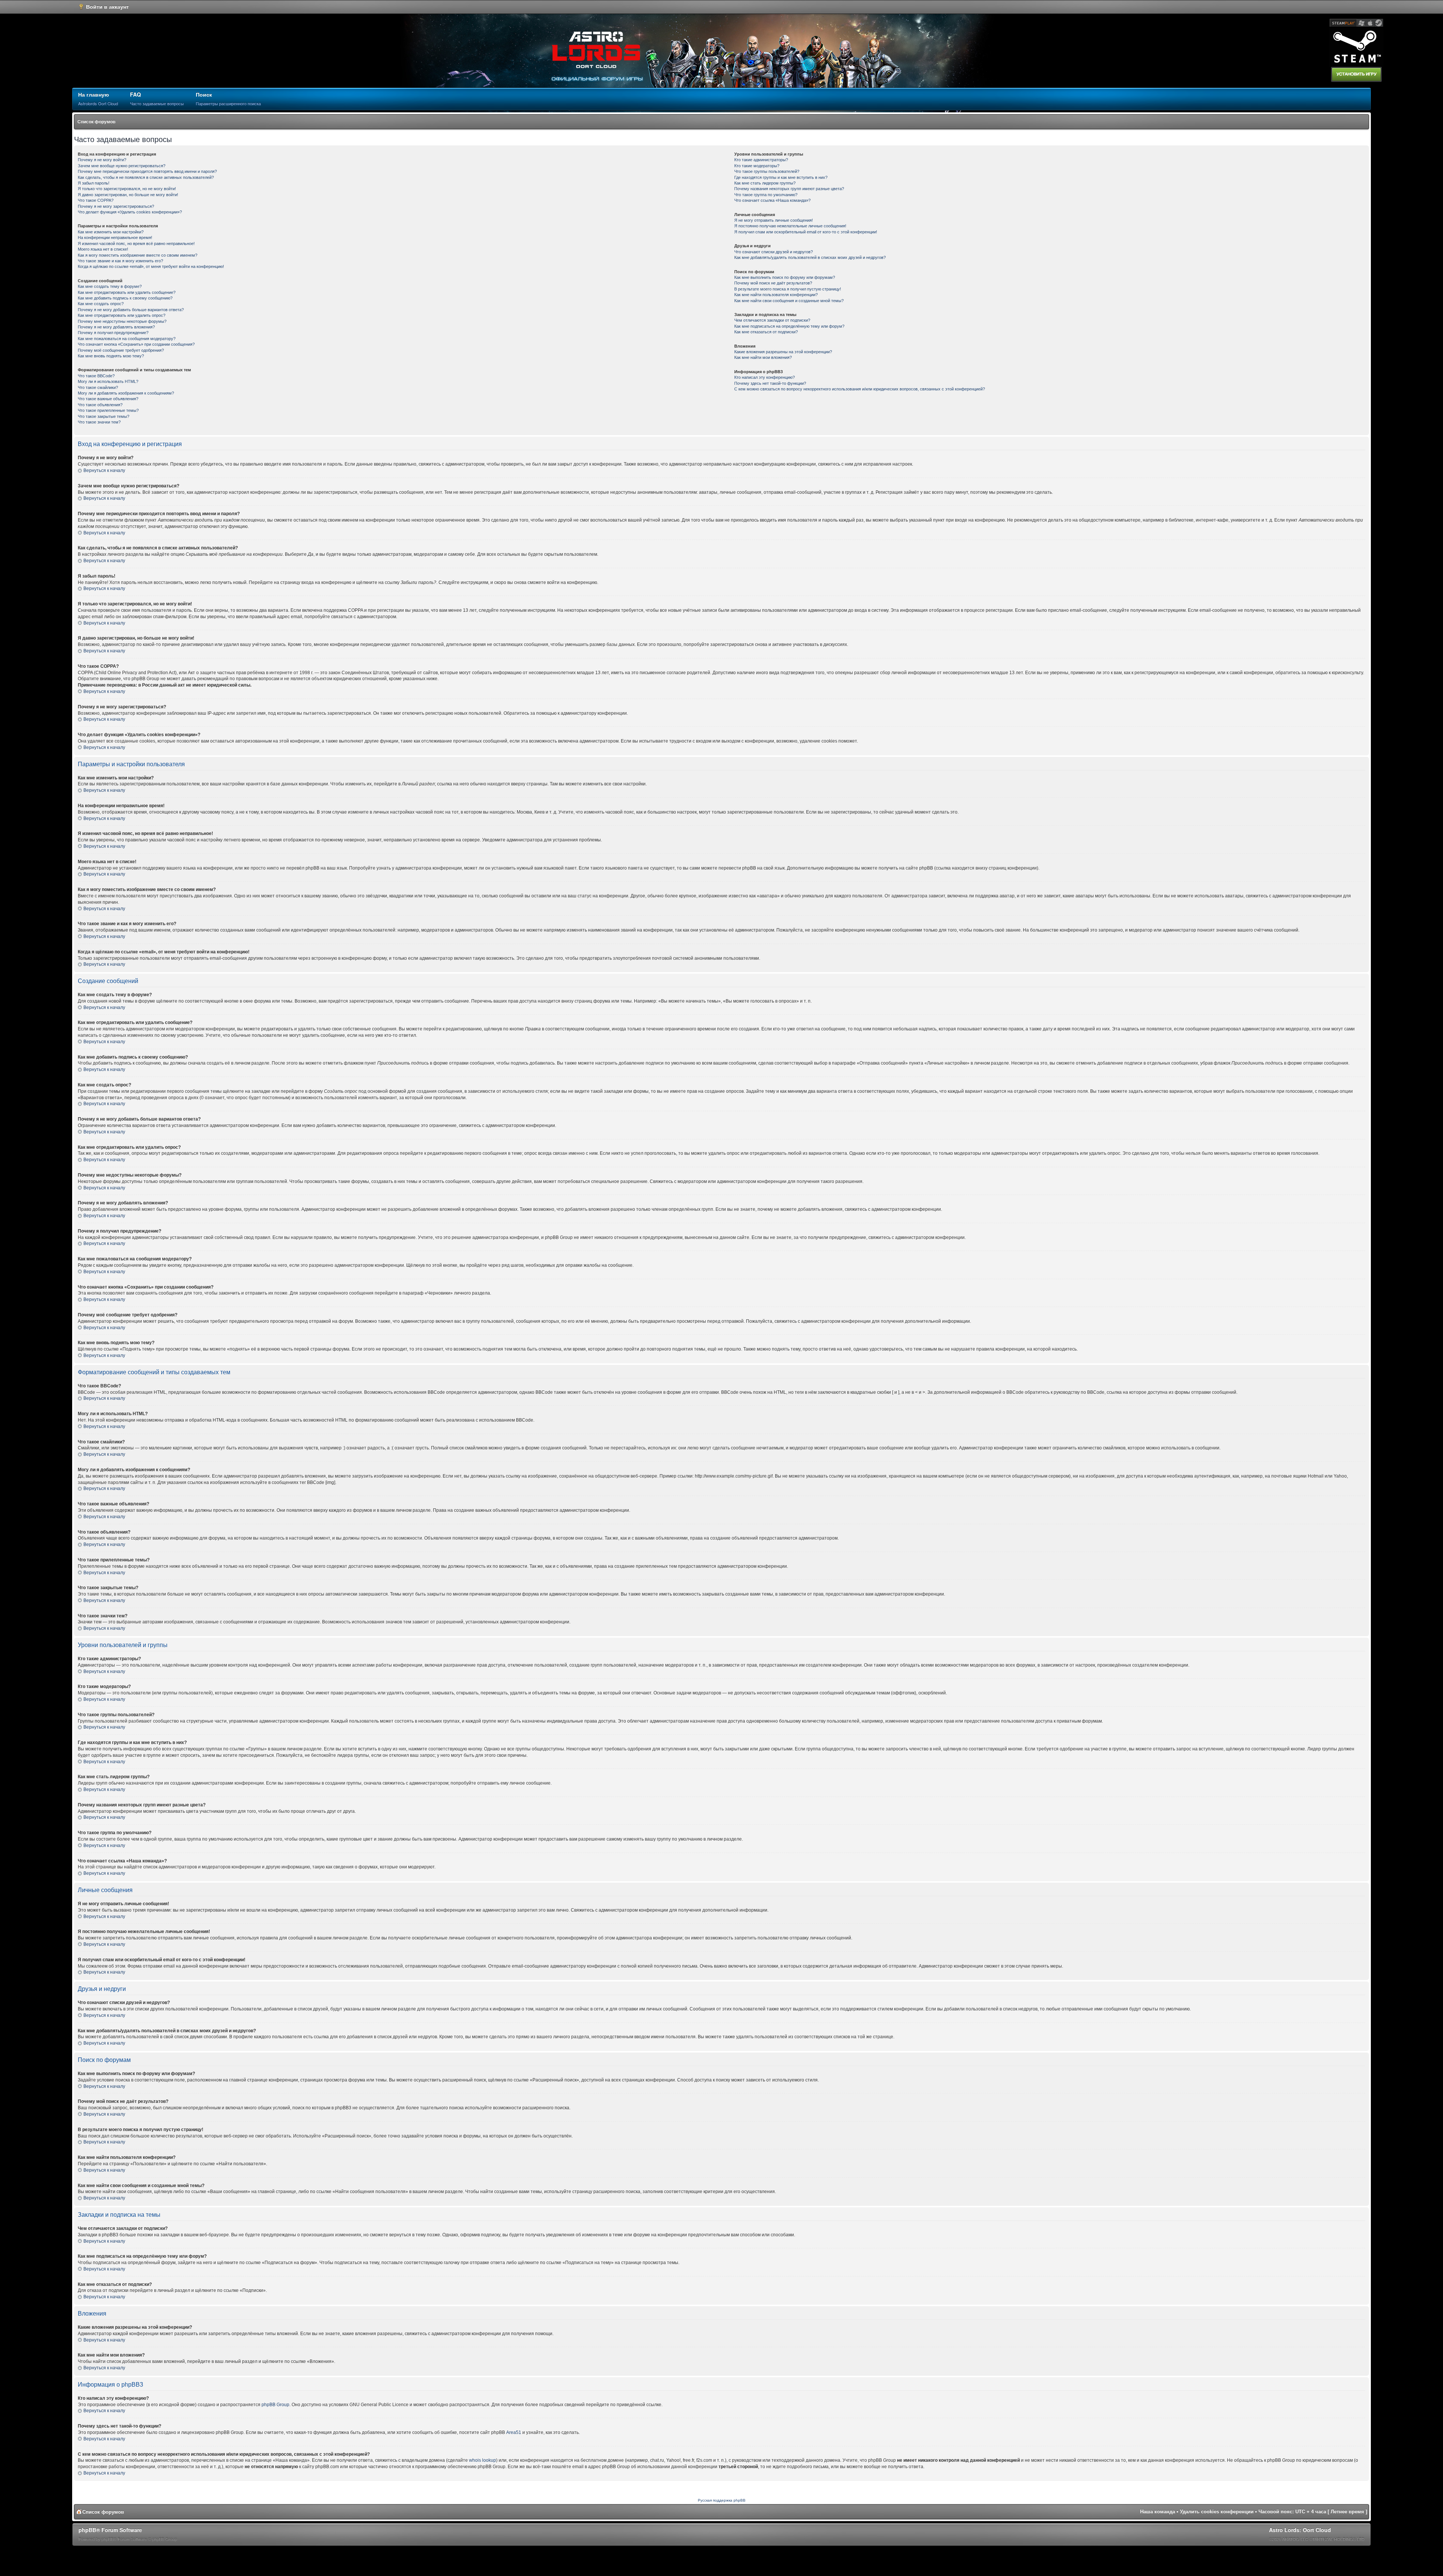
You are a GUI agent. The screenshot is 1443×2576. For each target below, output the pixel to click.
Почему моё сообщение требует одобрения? (121, 350)
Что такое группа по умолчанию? (766, 195)
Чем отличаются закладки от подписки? (772, 320)
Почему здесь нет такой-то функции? (770, 383)
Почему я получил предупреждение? (113, 333)
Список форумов (96, 122)
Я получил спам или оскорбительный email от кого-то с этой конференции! (806, 232)
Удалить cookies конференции (1217, 2512)
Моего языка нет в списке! (103, 249)
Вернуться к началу (104, 470)
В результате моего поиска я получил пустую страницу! (788, 289)
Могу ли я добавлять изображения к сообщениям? (126, 393)
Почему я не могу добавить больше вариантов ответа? (131, 310)
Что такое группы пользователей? (767, 171)
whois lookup (483, 2460)
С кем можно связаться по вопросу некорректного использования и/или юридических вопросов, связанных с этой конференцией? (860, 389)
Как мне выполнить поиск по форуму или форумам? (785, 277)
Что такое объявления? (100, 405)
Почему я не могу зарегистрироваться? (116, 206)
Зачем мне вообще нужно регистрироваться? (122, 166)
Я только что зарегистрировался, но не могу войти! (127, 189)
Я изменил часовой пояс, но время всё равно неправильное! (136, 244)
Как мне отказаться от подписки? (766, 332)
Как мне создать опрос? (101, 304)
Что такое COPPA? (96, 200)
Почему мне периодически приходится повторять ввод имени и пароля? (147, 171)
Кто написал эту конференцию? (765, 377)
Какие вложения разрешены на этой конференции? (783, 352)
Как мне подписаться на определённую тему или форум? (789, 326)
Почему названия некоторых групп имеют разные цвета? (789, 189)
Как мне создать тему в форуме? (110, 286)
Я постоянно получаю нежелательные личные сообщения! (790, 226)
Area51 (514, 2432)
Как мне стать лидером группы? (765, 183)
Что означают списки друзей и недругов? (774, 252)
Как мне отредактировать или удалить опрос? (122, 315)
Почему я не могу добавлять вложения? (116, 327)
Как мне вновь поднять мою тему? (111, 356)
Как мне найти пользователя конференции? (776, 295)
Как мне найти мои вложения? (763, 357)
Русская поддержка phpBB (722, 2500)
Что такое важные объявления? (108, 399)
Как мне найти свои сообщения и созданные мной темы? (789, 301)
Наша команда (1158, 2512)
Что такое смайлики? (98, 387)
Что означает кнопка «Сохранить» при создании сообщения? (136, 344)
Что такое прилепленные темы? (108, 410)
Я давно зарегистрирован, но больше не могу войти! (128, 195)
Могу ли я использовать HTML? (108, 381)
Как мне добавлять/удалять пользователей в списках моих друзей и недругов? (810, 257)
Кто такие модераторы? (757, 166)
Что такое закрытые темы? (104, 416)
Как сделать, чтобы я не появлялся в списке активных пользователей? (146, 177)
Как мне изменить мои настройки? (111, 232)
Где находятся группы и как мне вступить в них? (781, 177)
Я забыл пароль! (94, 183)
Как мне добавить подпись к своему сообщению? (125, 298)
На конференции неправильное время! (115, 237)
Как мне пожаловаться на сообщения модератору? (127, 339)
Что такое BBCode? (96, 376)
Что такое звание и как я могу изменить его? (120, 261)
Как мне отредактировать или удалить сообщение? (127, 292)
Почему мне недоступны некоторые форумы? (122, 321)
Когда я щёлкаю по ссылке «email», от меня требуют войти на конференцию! (151, 266)
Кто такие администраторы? (761, 160)
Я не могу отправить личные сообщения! (774, 220)
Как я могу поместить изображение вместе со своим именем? (138, 255)
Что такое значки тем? (99, 422)
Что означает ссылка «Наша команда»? (772, 200)
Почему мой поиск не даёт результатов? (773, 283)
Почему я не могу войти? (102, 160)
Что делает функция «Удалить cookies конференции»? (130, 212)
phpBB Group (275, 2405)
